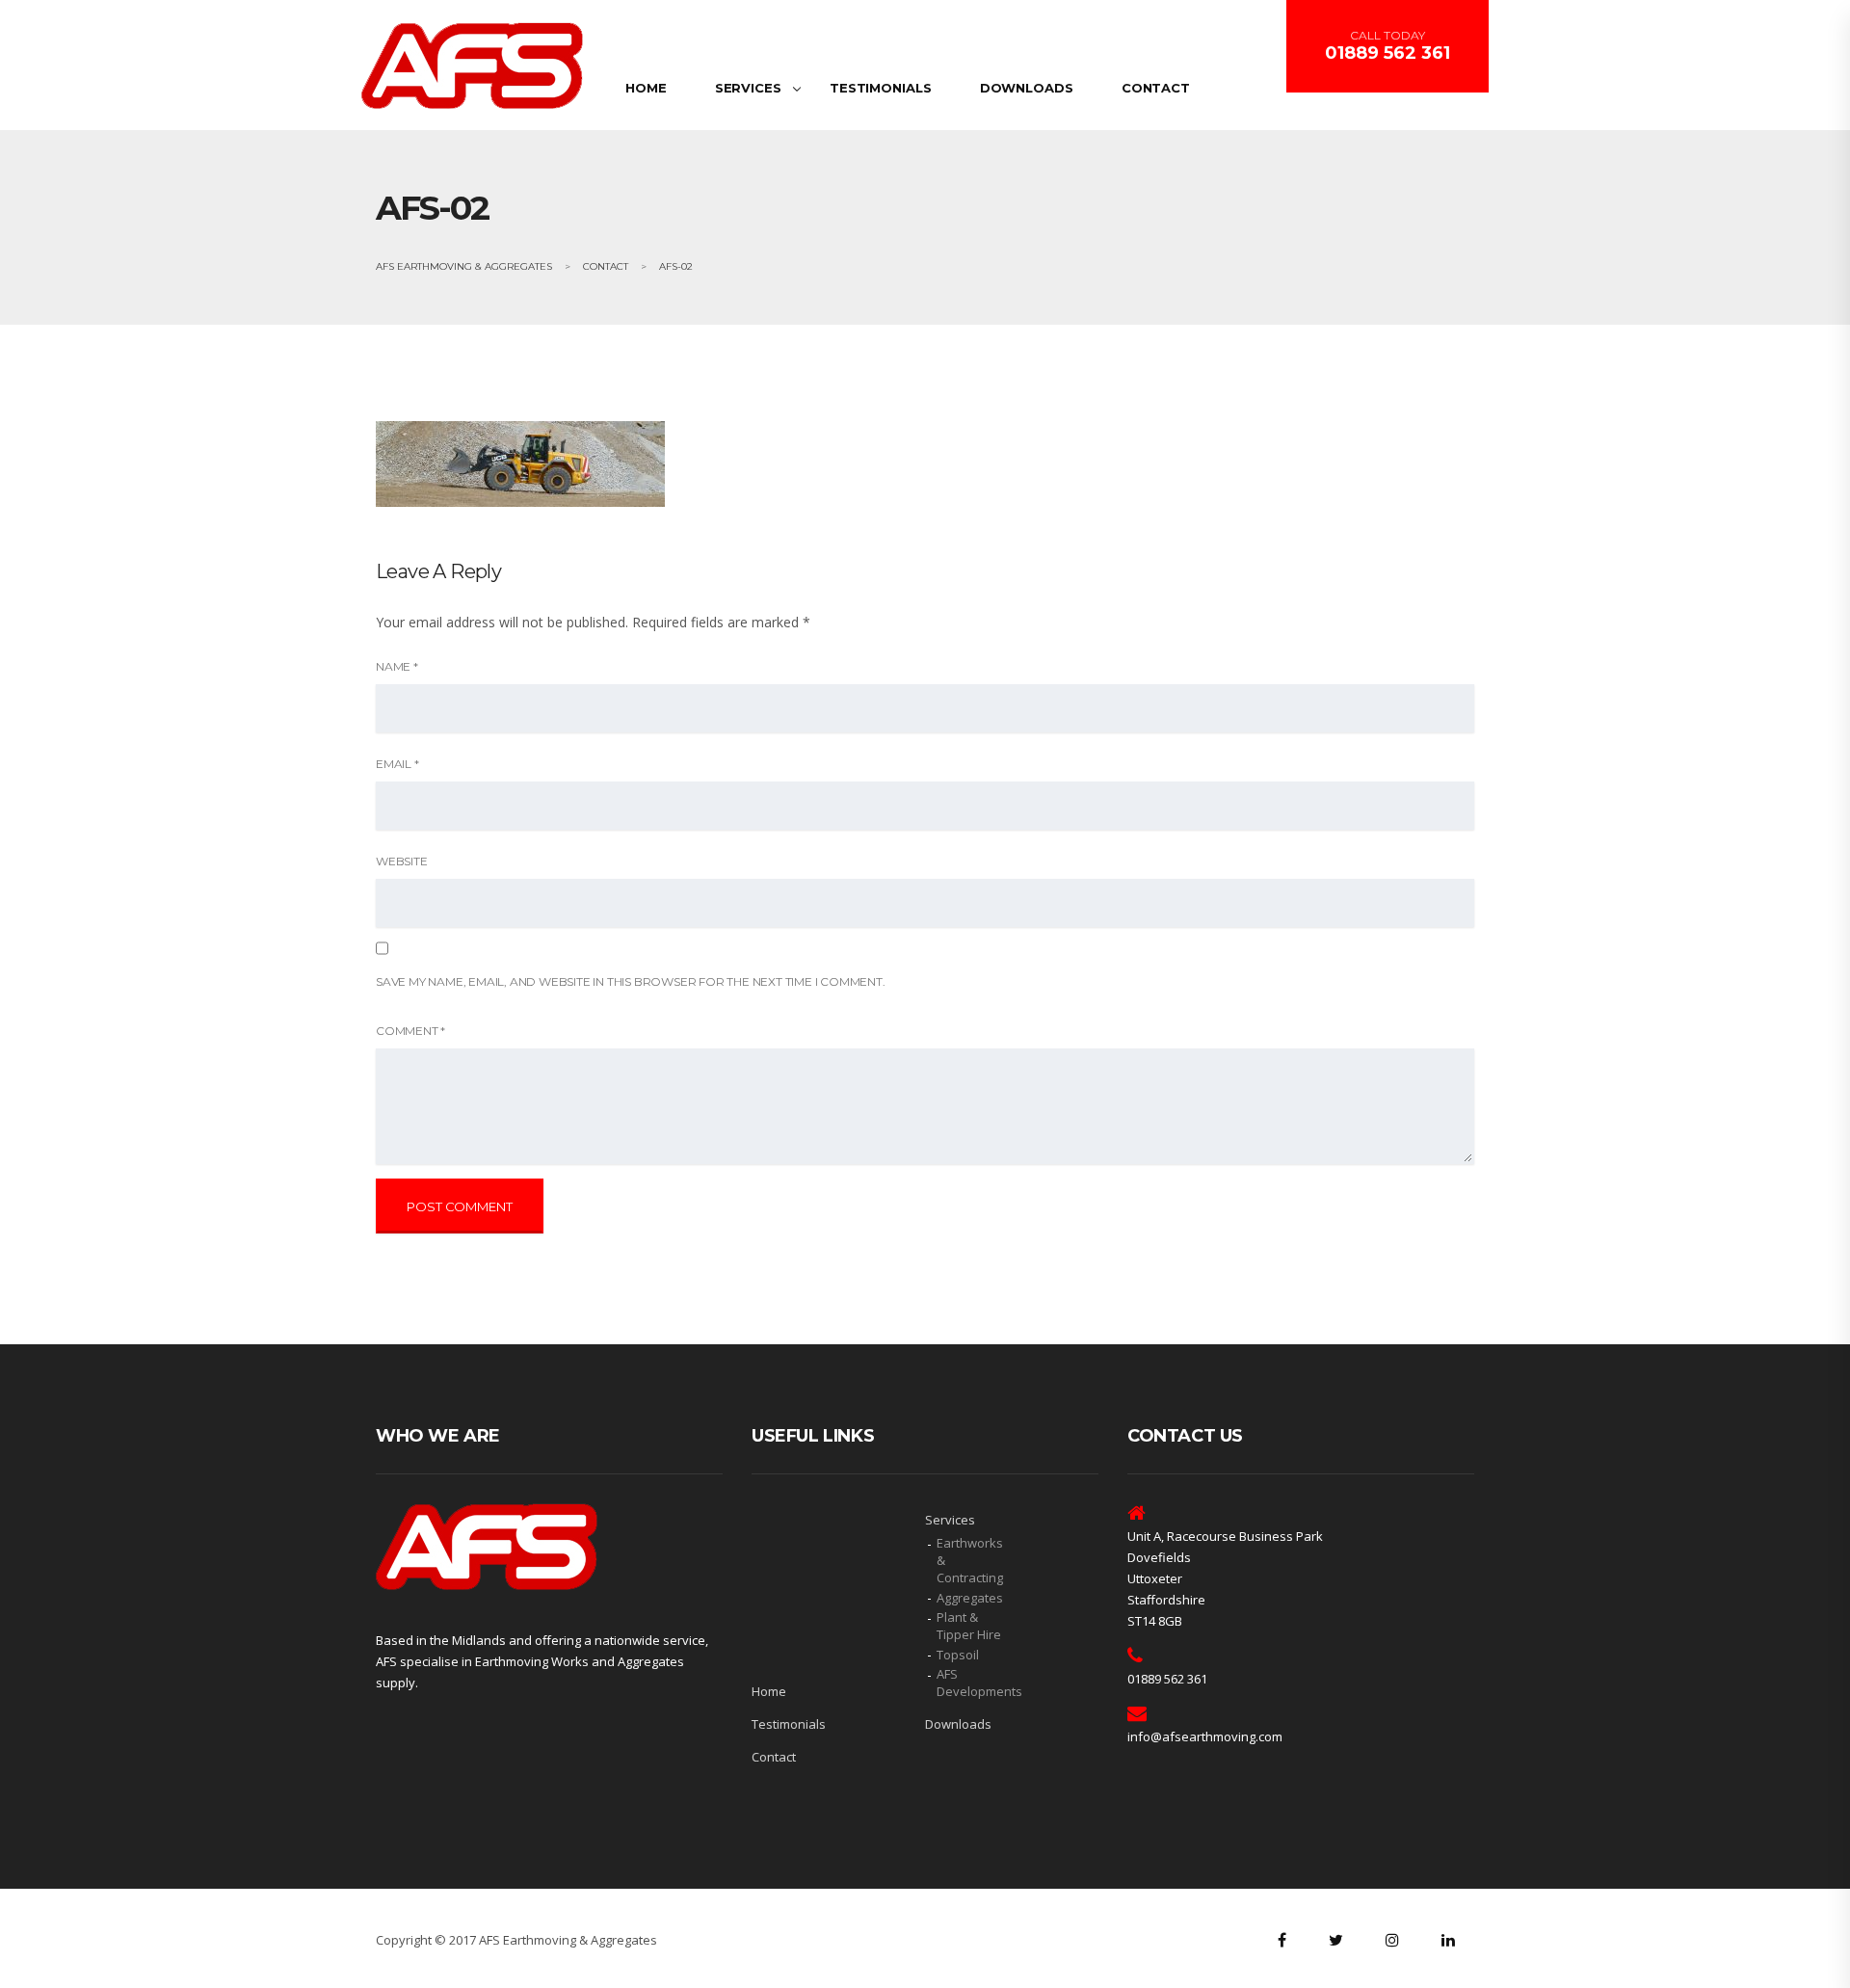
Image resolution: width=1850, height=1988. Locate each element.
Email (397, 764)
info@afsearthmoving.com (1205, 1736)
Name (397, 666)
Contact (1156, 88)
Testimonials (881, 88)
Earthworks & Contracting (970, 1560)
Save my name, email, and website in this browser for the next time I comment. (631, 981)
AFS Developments (973, 1683)
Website (402, 861)
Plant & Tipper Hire (969, 1626)
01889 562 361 (1387, 53)
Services (748, 88)
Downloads (1027, 88)
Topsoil (958, 1655)
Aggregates (970, 1598)
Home (646, 88)
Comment (410, 1031)
